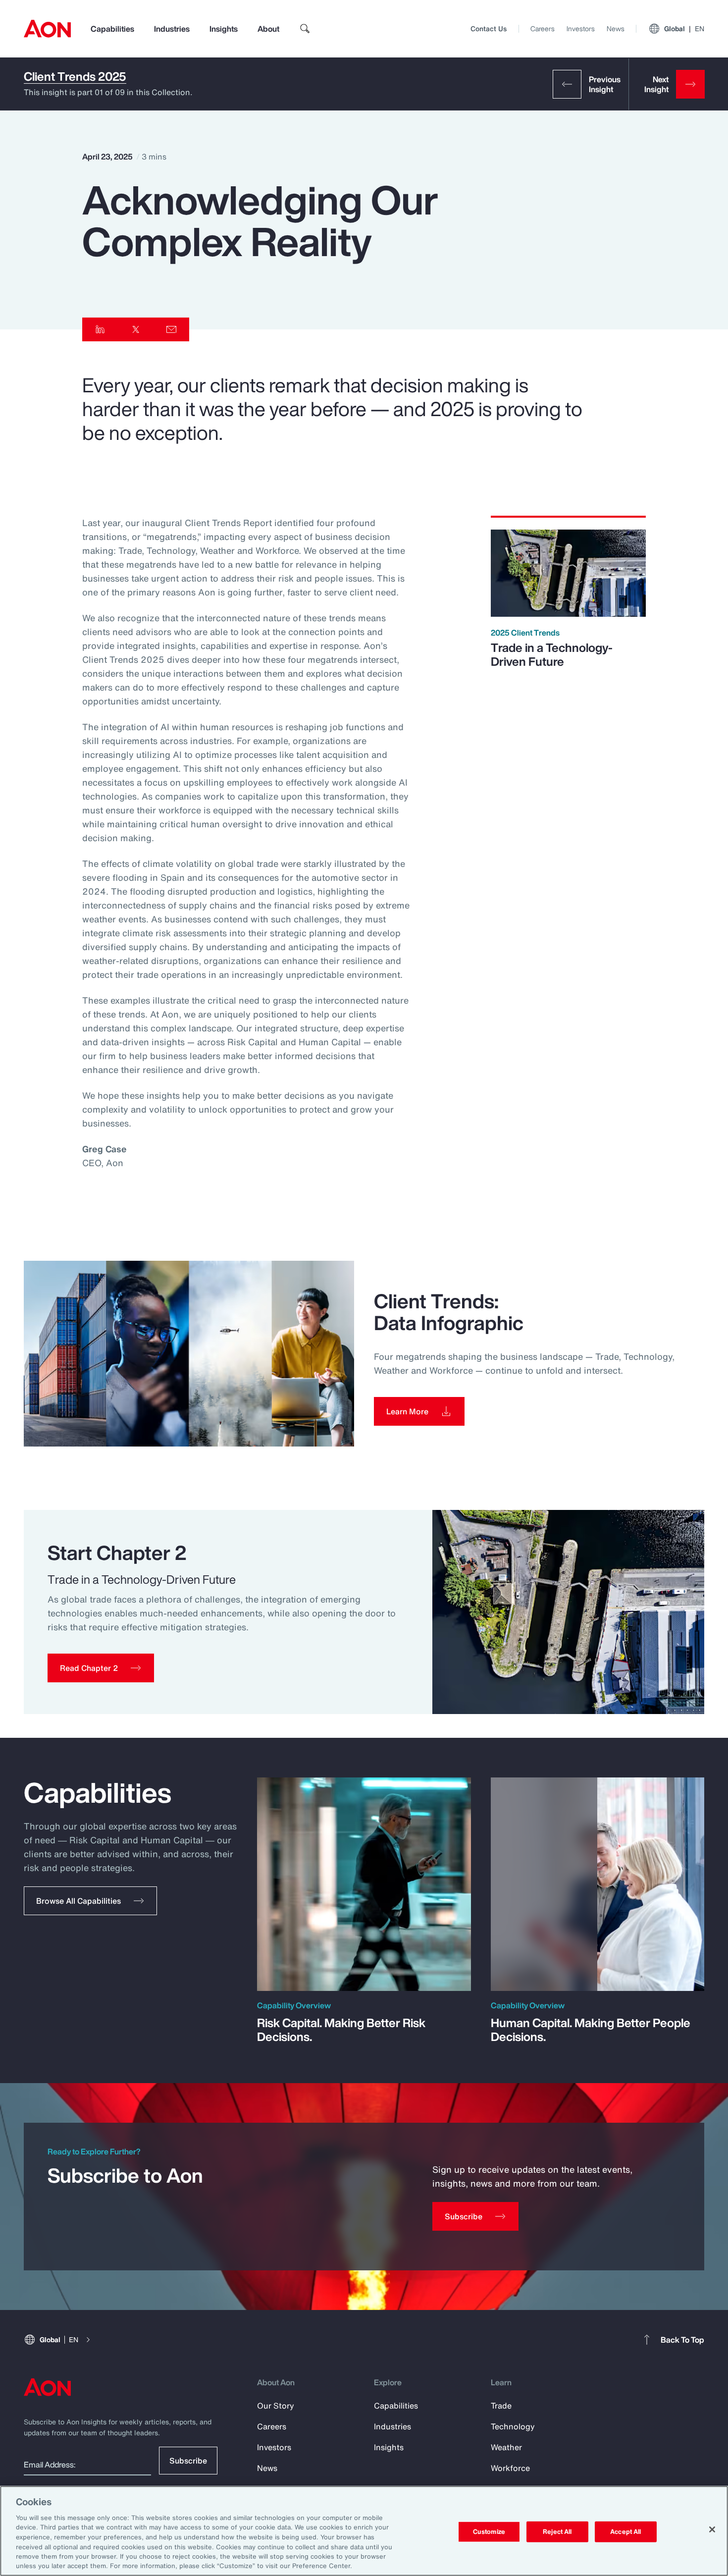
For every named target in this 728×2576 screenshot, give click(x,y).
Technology (513, 2426)
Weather (506, 2447)
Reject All (557, 2532)
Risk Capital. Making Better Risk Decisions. (341, 2030)
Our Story (276, 2406)
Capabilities (112, 29)
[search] (305, 29)
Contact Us (489, 28)
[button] (101, 1668)
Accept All (625, 2532)
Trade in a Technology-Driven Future (552, 654)
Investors (581, 28)
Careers (543, 28)
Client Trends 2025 (75, 77)
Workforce (510, 2468)
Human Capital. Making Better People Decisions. (591, 2030)
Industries (172, 29)
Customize (489, 2532)
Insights (224, 29)
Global (684, 28)
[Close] (712, 2529)
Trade (501, 2406)
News (616, 28)
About (268, 29)
